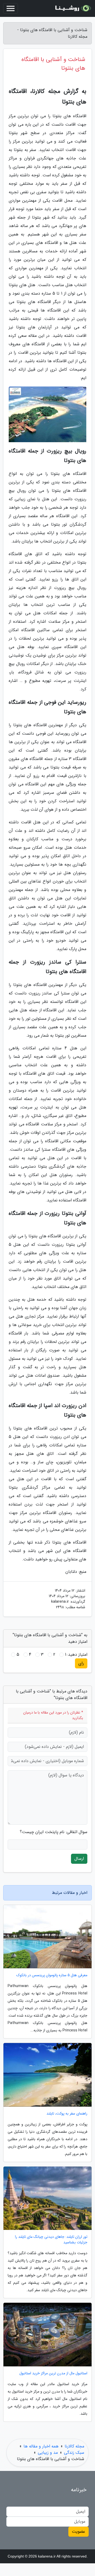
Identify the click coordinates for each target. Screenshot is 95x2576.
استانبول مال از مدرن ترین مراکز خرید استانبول (53, 2373)
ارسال (79, 1859)
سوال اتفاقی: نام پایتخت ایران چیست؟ (54, 1832)
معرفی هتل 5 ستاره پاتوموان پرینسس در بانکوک (52, 1975)
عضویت (79, 2532)
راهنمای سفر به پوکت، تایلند (67, 2114)
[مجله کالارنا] (72, 8)
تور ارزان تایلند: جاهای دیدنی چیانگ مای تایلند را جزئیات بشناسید (51, 2240)
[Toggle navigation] (11, 8)
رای (81, 1663)
